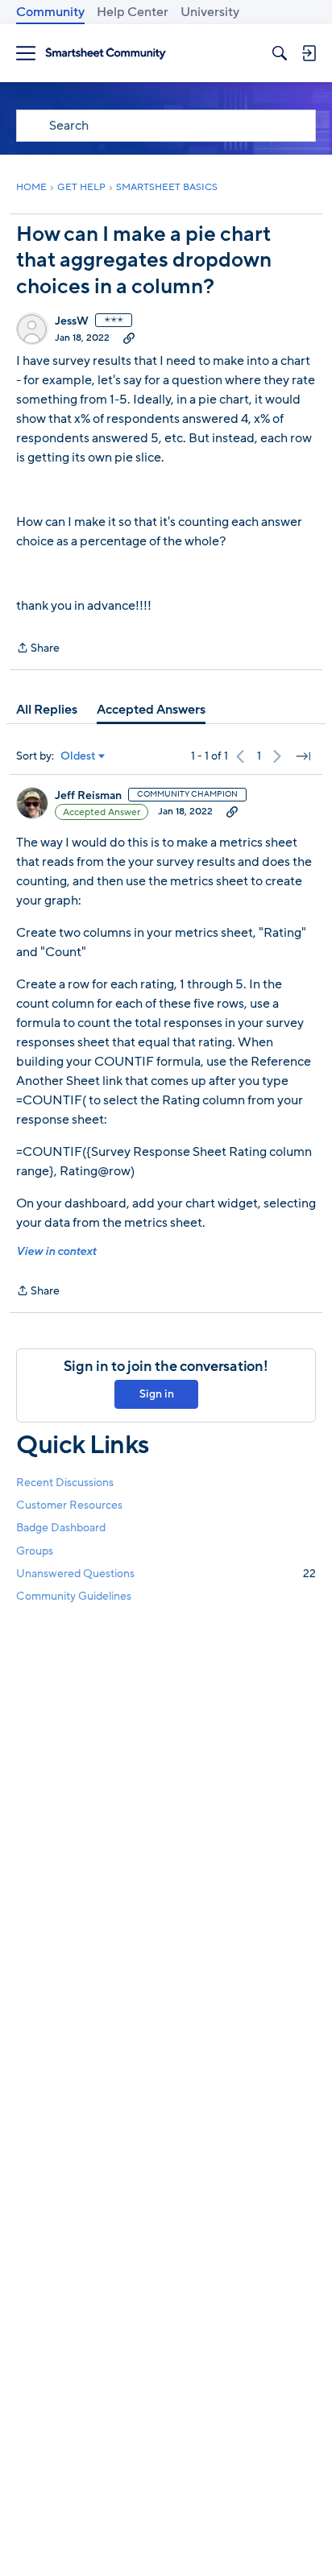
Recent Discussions (65, 1483)
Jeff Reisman (88, 796)
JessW (72, 321)
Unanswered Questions (166, 1574)
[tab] (47, 710)
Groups (35, 1551)
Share (38, 649)
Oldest (78, 756)
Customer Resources (69, 1505)
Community (50, 12)
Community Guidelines (74, 1596)
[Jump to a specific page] (303, 756)
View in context (56, 1251)
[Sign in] (309, 53)
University (210, 12)
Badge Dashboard (61, 1528)
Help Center (133, 12)
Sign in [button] (157, 1394)
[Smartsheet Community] (106, 54)
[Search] (280, 53)
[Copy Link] (129, 338)
